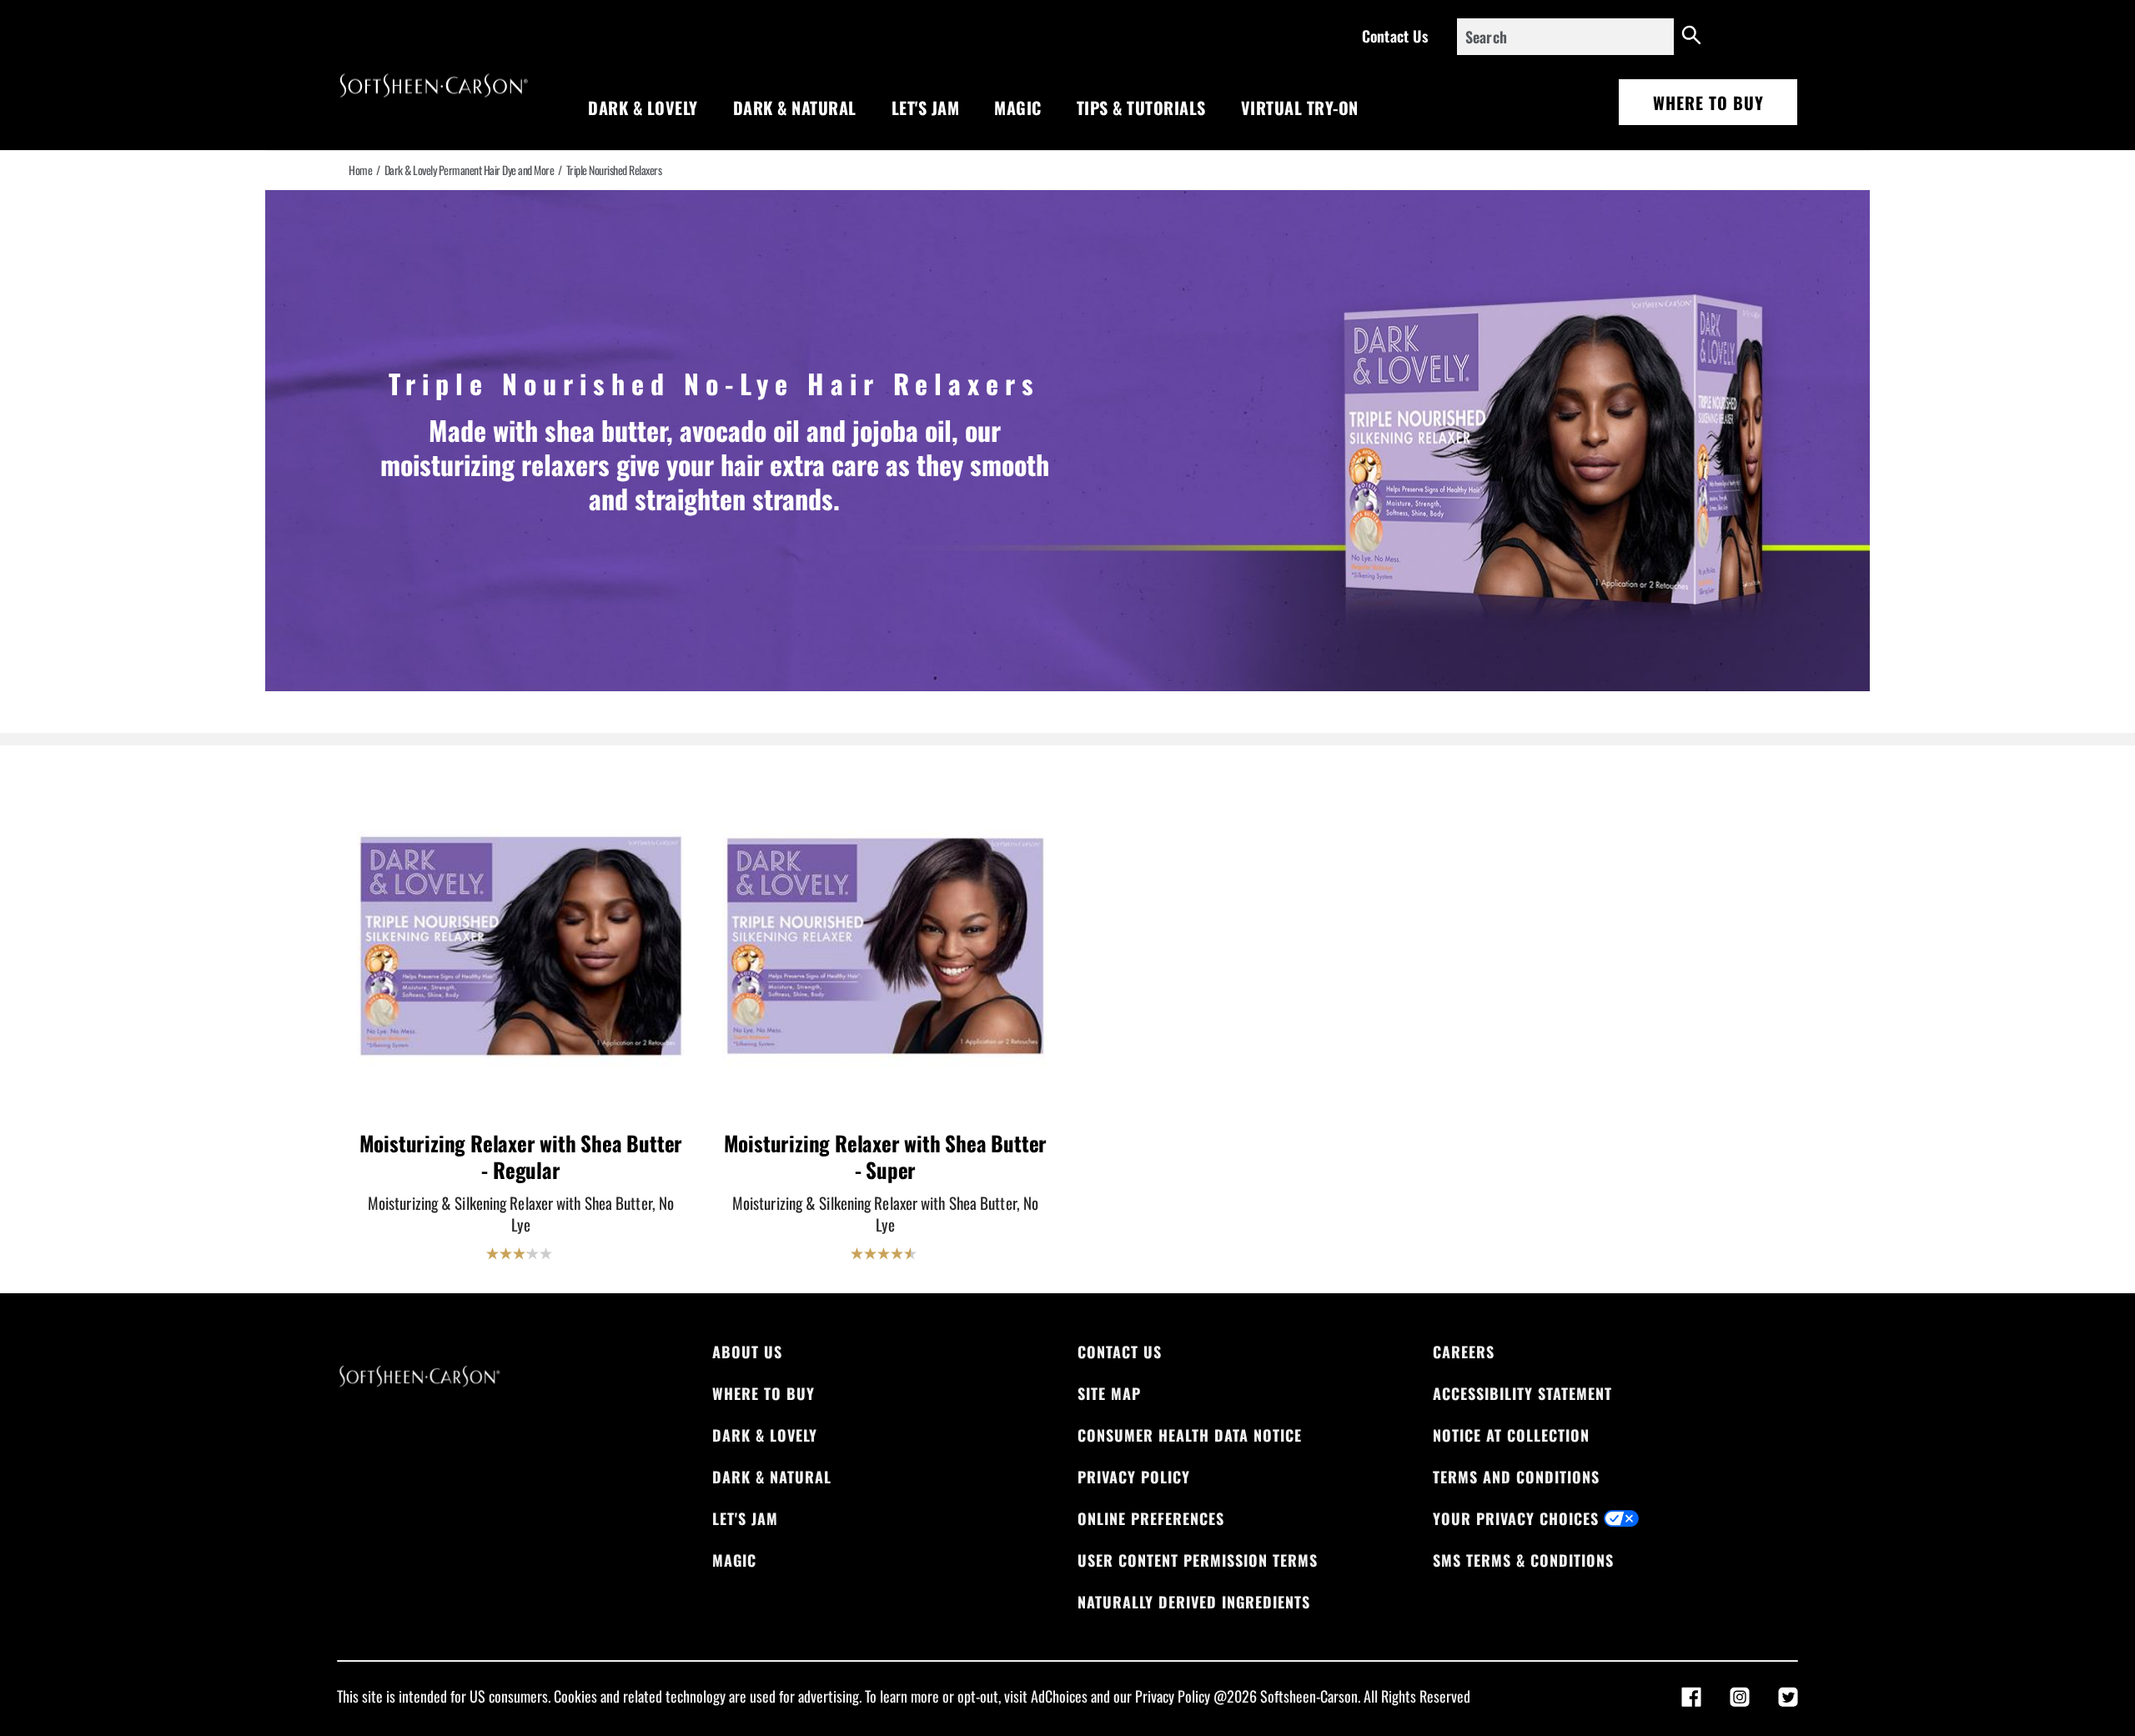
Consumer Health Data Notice (1190, 1435)
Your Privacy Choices (1516, 1518)
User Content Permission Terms (1198, 1560)
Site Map (1109, 1393)
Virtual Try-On (1300, 108)
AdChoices (1059, 1696)
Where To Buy (764, 1393)
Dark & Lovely (643, 108)
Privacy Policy (1134, 1477)
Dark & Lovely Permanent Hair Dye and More (470, 170)
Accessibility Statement (1522, 1393)
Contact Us (1395, 36)
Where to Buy (1708, 103)
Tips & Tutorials (1141, 108)
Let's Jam (926, 108)
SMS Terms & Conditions (1523, 1560)
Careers (1464, 1352)
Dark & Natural (795, 108)
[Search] (1691, 37)
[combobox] (1565, 37)
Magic (1018, 108)
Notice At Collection (1511, 1435)
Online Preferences (1151, 1518)
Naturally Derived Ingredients (1194, 1602)
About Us (747, 1352)
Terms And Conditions (1516, 1477)
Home (360, 170)
